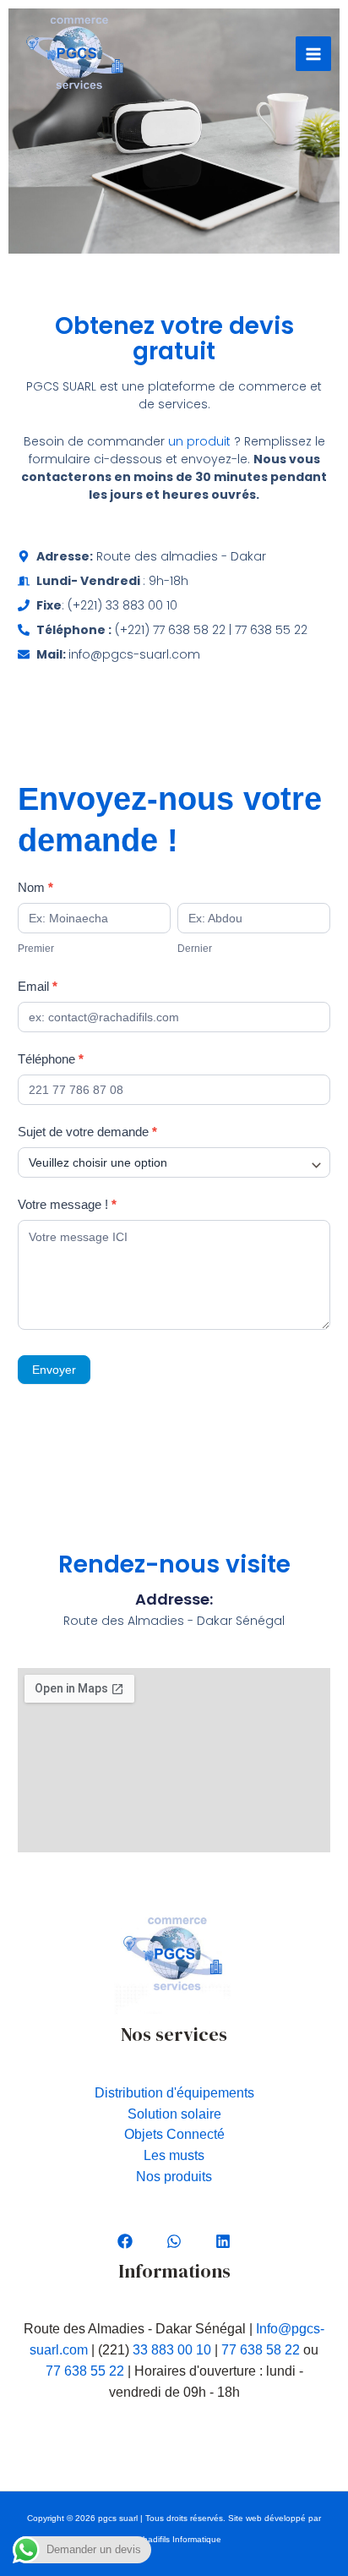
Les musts (174, 2155)
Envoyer (54, 1370)
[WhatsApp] (174, 2241)
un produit (199, 441)
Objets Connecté (174, 2134)
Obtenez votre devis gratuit (174, 339)
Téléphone (51, 1059)
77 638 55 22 (85, 2371)
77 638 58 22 (261, 2350)
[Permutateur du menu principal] (313, 54)
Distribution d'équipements (174, 2093)
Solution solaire (174, 2114)
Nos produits (174, 2177)
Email (38, 986)
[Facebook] (125, 2241)
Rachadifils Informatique (174, 2539)
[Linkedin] (223, 2241)
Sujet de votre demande (87, 1132)
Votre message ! (67, 1204)
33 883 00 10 (172, 2350)
